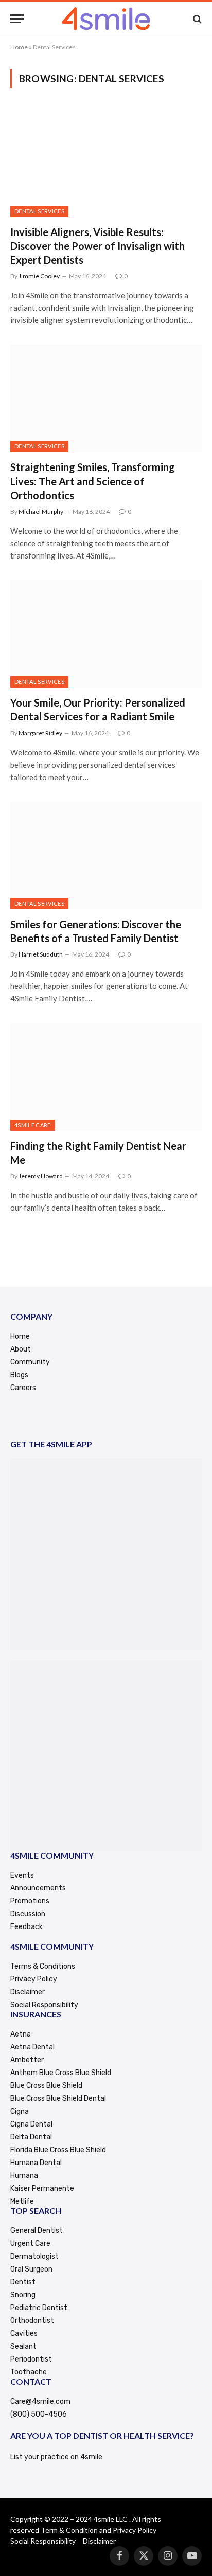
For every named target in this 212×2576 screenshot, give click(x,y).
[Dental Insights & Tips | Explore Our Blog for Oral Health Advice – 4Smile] (106, 19)
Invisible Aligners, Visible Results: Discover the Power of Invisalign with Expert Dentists (98, 246)
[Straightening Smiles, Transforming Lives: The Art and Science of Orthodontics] (106, 398)
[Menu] (17, 19)
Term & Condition (69, 2530)
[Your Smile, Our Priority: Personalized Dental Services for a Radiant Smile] (106, 634)
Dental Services (39, 211)
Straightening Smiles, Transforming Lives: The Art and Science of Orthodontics (93, 481)
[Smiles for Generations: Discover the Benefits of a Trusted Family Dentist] (106, 855)
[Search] (196, 19)
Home (19, 47)
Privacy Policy (135, 2530)
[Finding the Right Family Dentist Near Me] (106, 1077)
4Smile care (33, 1125)
